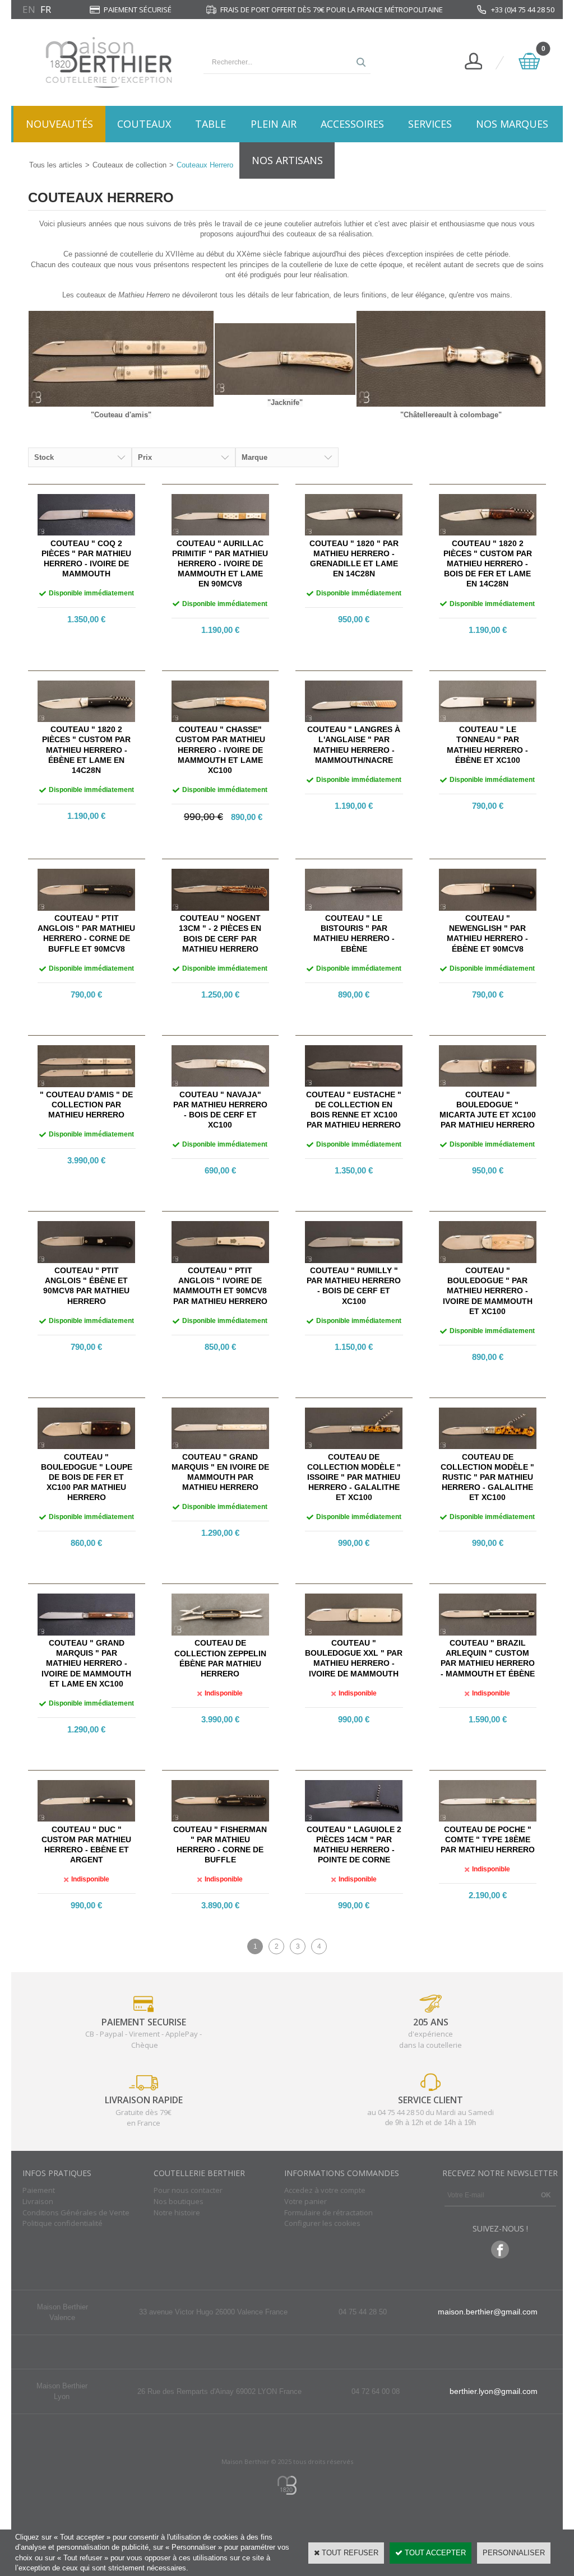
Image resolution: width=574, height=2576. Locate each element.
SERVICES (430, 124)
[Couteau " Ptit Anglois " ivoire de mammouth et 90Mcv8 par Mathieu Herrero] (220, 1261)
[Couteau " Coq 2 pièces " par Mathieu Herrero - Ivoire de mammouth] (86, 533)
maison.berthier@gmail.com (488, 2312)
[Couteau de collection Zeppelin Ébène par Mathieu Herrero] (220, 1633)
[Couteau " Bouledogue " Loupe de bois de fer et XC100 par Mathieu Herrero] (86, 1447)
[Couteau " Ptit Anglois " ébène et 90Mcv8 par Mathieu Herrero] (86, 1261)
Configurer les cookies (322, 2223)
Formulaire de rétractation (328, 2212)
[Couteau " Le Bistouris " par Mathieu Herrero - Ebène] (354, 908)
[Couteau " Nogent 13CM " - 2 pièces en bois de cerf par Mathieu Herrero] (220, 908)
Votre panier (305, 2201)
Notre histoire (177, 2212)
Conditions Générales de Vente (76, 2212)
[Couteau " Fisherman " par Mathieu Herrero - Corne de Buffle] (220, 1819)
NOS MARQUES (512, 124)
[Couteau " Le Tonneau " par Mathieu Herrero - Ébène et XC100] (488, 719)
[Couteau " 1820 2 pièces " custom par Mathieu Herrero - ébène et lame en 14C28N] (86, 719)
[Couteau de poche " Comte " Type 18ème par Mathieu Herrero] (488, 1819)
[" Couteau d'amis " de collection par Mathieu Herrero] (86, 1085)
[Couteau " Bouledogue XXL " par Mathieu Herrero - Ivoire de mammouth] (354, 1633)
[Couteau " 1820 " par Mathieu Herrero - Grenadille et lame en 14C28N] (354, 533)
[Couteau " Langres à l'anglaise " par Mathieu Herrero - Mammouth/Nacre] (354, 719)
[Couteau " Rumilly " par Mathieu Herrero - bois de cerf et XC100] (354, 1261)
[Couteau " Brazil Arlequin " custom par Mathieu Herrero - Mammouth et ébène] (488, 1633)
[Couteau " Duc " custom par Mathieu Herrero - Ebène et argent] (86, 1819)
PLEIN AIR (274, 124)
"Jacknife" (285, 402)
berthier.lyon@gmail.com (494, 2391)
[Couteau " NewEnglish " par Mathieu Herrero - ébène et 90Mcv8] (488, 908)
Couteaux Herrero (205, 165)
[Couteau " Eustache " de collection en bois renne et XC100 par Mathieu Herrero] (354, 1084)
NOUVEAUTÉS (59, 124)
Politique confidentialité (63, 2223)
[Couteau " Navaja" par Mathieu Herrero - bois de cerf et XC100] (220, 1084)
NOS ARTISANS (287, 160)
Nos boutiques (179, 2201)
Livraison (38, 2201)
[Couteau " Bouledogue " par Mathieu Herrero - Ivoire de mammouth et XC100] (488, 1261)
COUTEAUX (144, 124)
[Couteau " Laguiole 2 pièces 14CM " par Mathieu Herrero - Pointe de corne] (354, 1819)
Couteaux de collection (129, 165)
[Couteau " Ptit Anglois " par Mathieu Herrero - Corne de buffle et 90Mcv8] (86, 908)
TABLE (210, 124)
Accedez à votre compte (325, 2190)
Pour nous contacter (188, 2190)
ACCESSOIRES (352, 124)
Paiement (39, 2190)
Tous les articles (56, 165)
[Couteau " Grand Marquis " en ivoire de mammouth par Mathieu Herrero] (220, 1447)
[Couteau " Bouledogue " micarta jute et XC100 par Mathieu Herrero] (488, 1084)
